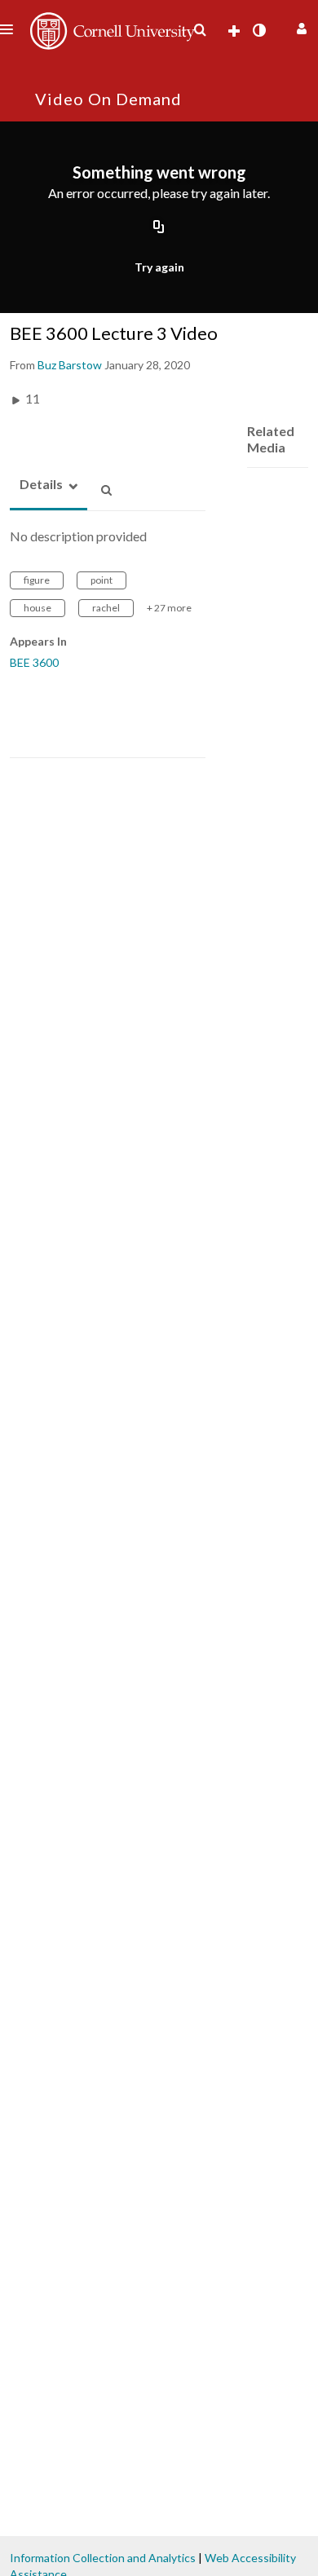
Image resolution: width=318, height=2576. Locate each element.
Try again (159, 267)
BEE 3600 (34, 662)
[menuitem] (200, 30)
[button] (300, 26)
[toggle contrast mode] (258, 30)
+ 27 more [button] (169, 608)
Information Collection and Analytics (103, 2558)
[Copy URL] (159, 228)
